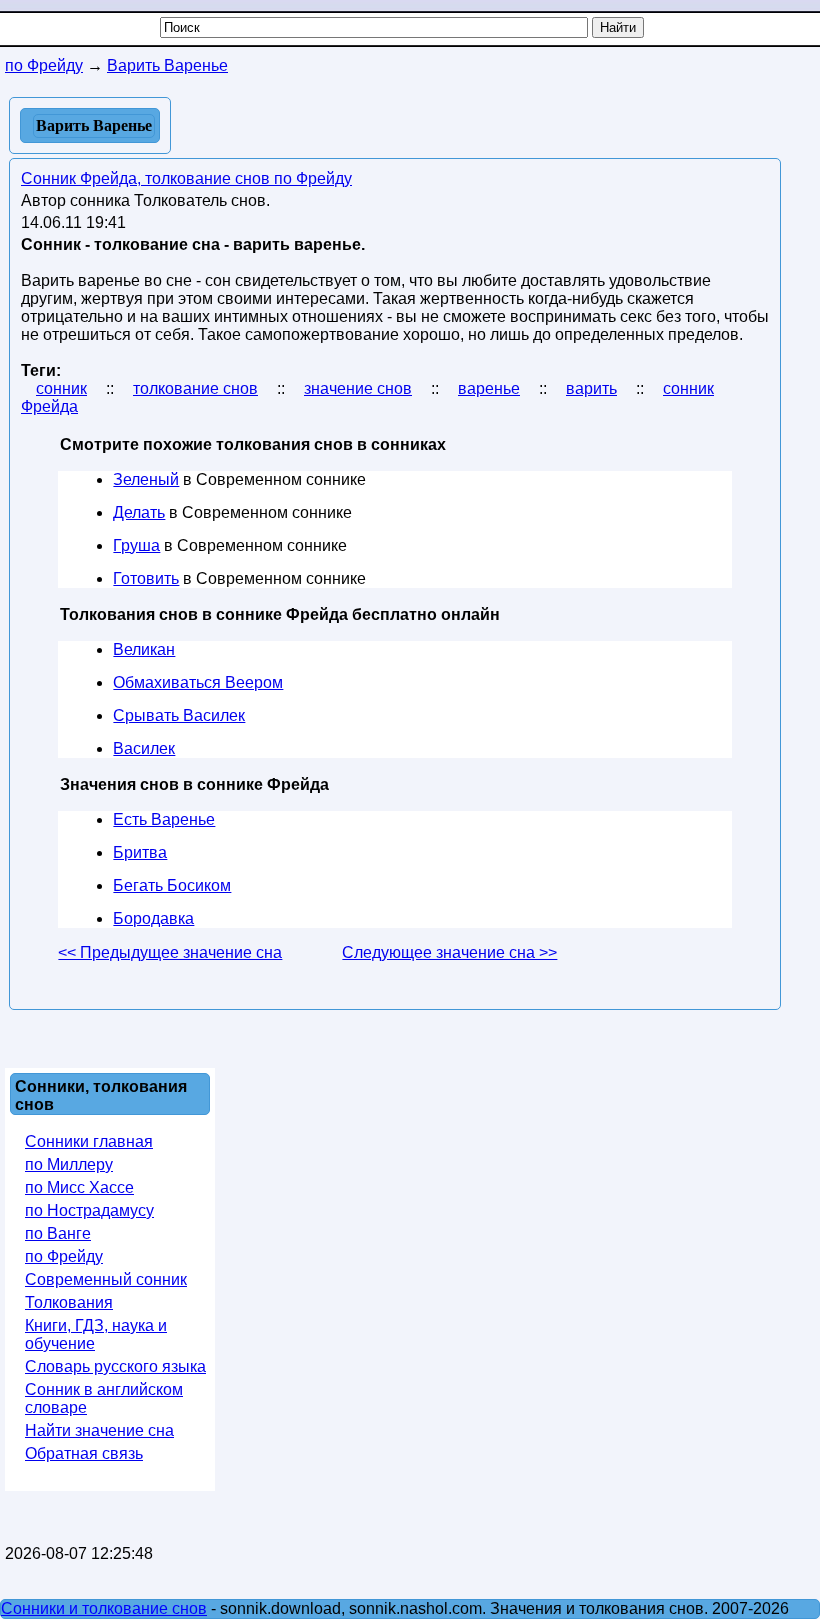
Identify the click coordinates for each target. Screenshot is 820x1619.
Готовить (146, 578)
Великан (144, 649)
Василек (144, 748)
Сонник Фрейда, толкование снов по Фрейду (186, 178)
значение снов (358, 388)
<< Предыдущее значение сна (170, 952)
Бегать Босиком (172, 885)
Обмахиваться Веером (198, 682)
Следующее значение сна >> (449, 952)
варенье (489, 388)
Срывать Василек (179, 715)
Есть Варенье (164, 819)
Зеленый (146, 479)
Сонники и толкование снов (104, 1608)
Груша (136, 545)
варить (591, 388)
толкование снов (195, 388)
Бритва (140, 852)
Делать (139, 512)
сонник (61, 388)
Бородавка (153, 918)
